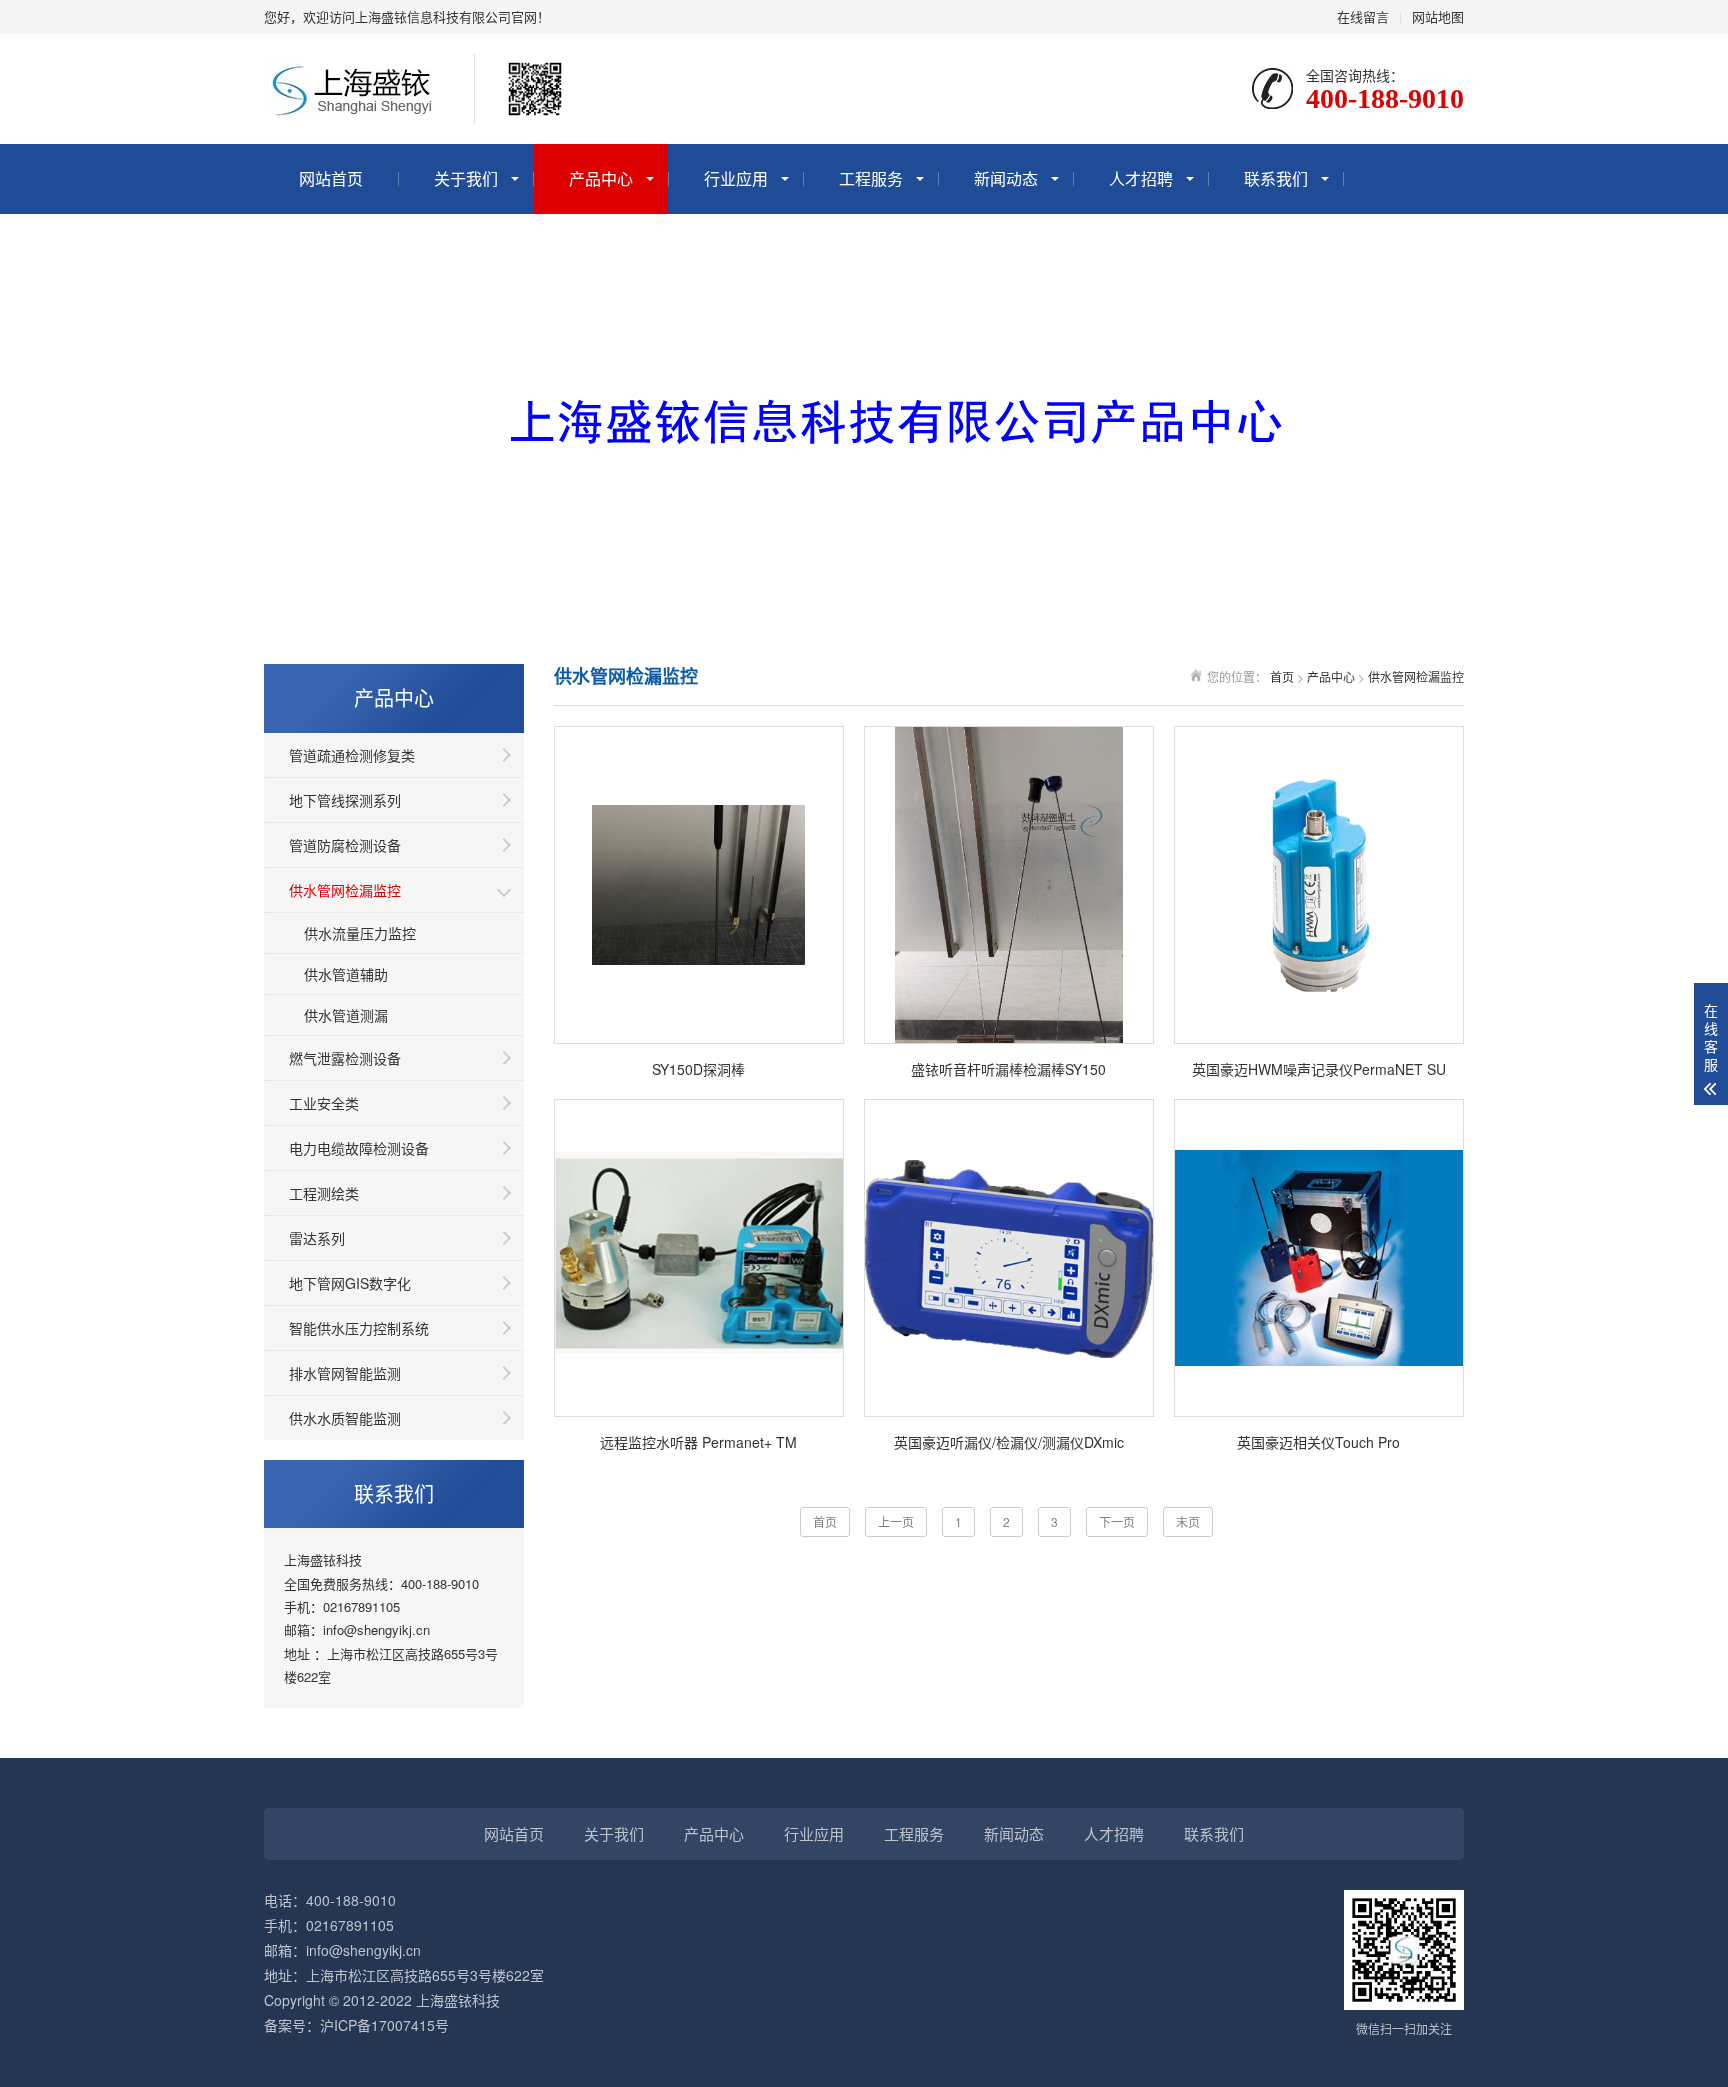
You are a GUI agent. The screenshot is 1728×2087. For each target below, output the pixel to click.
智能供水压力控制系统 (359, 1328)
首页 (1282, 676)
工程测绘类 (324, 1193)
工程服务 (871, 178)
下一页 (1117, 1521)
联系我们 (1276, 178)
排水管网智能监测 (345, 1373)
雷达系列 (317, 1238)
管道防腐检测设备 (345, 845)
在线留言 (1363, 16)
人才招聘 (1141, 178)
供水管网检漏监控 (345, 890)
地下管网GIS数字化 (350, 1283)
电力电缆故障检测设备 (359, 1148)
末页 (1188, 1521)
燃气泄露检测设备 (345, 1058)
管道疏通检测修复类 (352, 755)
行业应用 (736, 178)
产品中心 (601, 178)
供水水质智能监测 (345, 1418)
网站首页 (331, 178)
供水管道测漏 (346, 1015)
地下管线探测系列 (345, 800)
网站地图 (1438, 16)
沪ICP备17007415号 (384, 2025)
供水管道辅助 (346, 974)
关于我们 (466, 178)
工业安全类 (324, 1103)
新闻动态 (1006, 178)
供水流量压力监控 (360, 933)
